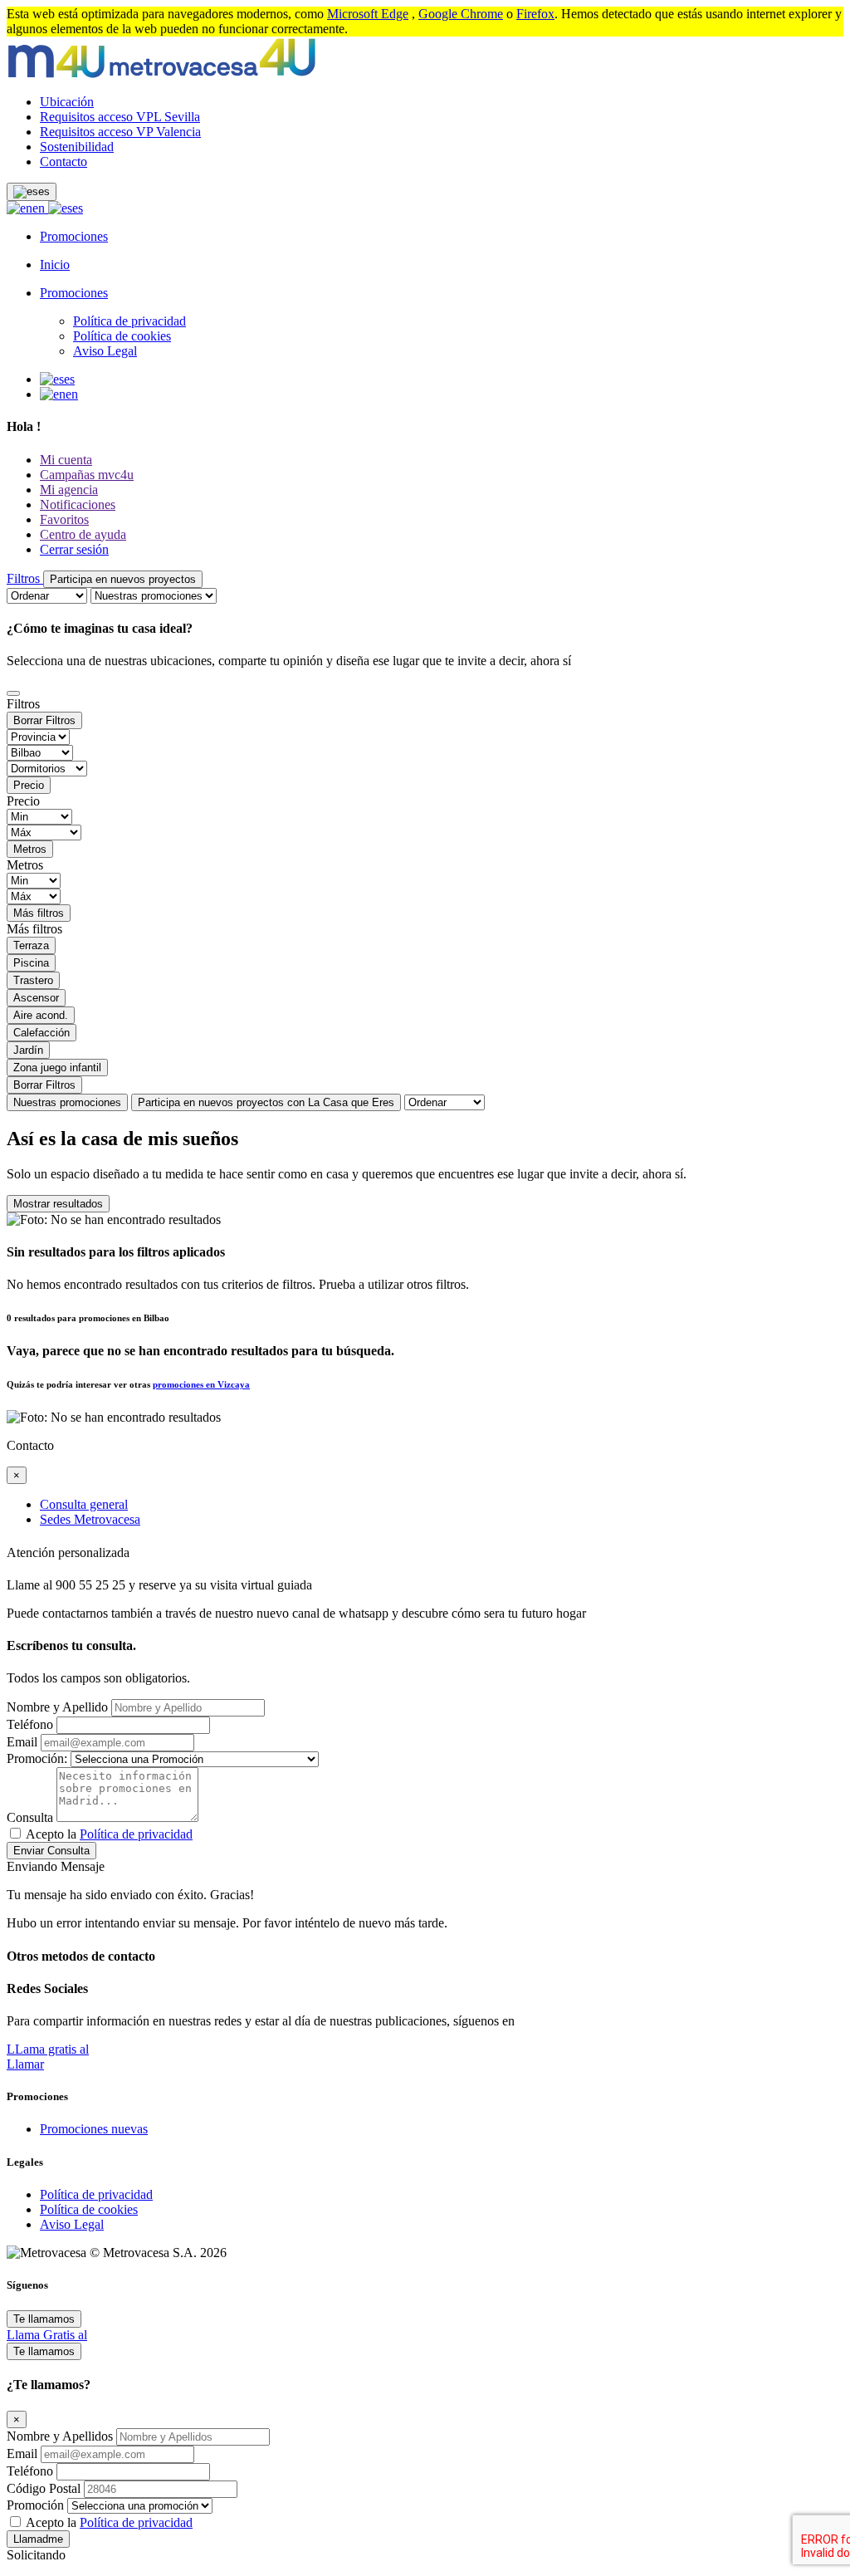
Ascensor (36, 998)
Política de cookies (122, 336)
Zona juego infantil (57, 1068)
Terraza (31, 945)
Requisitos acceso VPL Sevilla (120, 117)
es (78, 208)
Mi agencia (69, 490)
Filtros (25, 578)
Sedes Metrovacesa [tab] (90, 1519)
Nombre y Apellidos (61, 2436)
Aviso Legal (105, 351)
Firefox (535, 14)
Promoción (35, 2505)
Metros (30, 849)
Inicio (55, 264)
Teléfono (30, 1724)
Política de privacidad (129, 321)
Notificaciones (78, 504)
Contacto (64, 162)
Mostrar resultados (58, 1204)
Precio (29, 785)
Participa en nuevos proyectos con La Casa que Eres (266, 1102)
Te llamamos (44, 2319)
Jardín (28, 1050)
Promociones (74, 236)
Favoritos (64, 519)
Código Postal (45, 2488)
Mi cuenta (66, 460)
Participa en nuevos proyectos (123, 579)
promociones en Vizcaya (201, 1384)
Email (22, 1742)
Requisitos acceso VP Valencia (120, 132)
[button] (32, 192)
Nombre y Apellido (57, 1707)
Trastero (33, 980)
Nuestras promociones (67, 1102)
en (40, 208)
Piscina (31, 963)
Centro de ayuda (83, 534)
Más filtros (39, 913)
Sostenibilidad (77, 147)
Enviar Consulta (51, 1851)
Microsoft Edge (368, 14)
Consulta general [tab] (84, 1504)
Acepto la (109, 1834)
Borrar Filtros (44, 720)
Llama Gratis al (47, 2335)
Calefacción (42, 1033)
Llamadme (38, 2539)
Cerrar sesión (74, 549)
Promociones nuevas (94, 2129)
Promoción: (37, 1758)
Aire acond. (41, 1015)
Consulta (30, 1817)
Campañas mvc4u (87, 475)
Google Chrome (461, 14)
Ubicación (67, 102)
